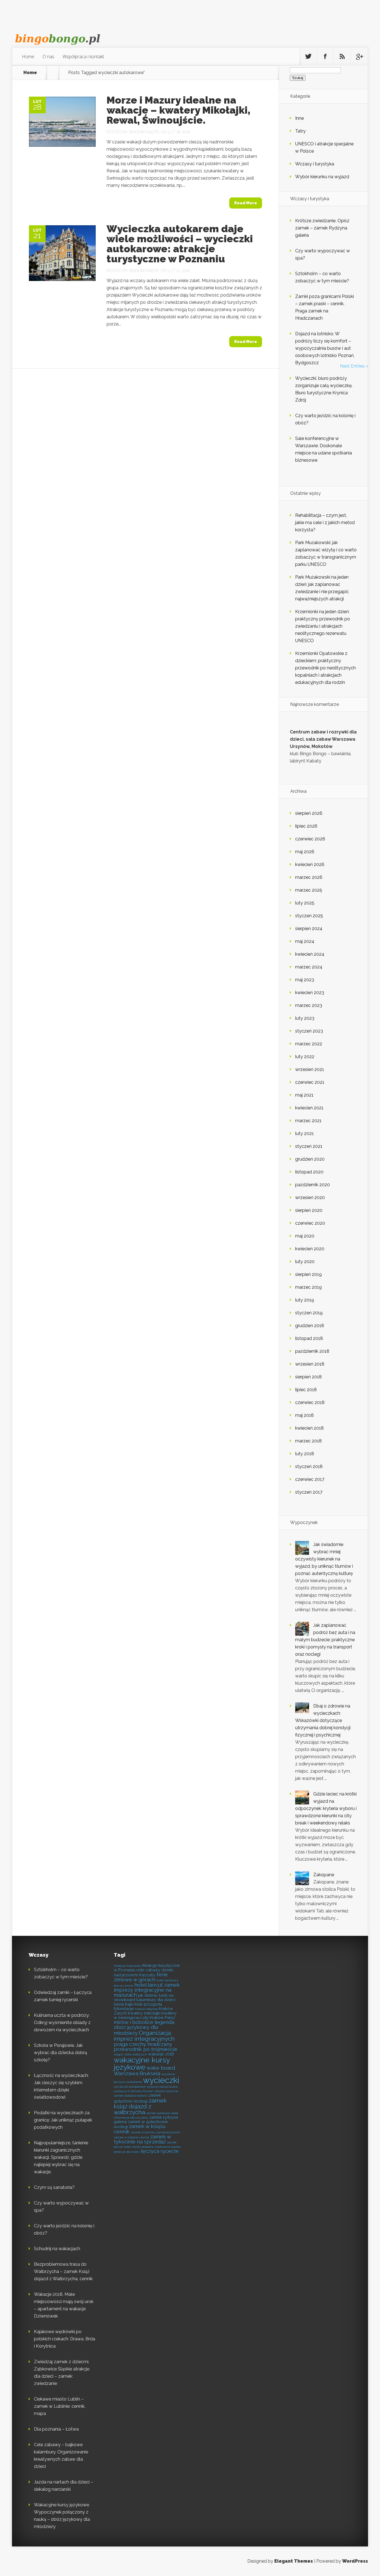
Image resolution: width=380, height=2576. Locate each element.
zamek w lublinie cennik (131, 2137)
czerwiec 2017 (310, 1479)
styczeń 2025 (309, 916)
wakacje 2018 (161, 2054)
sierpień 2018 (309, 1377)
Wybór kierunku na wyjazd (322, 177)
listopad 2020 (309, 1172)
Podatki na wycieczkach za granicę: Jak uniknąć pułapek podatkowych (63, 2120)
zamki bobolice (143, 2147)
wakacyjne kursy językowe (142, 2064)
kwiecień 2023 (310, 993)
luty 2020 (305, 1262)
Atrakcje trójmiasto (127, 1966)
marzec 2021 (308, 1121)
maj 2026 (305, 852)
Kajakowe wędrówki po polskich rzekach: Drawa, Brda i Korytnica (65, 2339)
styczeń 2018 (309, 1466)
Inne (299, 118)
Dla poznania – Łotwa (56, 2429)
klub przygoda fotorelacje (138, 2006)
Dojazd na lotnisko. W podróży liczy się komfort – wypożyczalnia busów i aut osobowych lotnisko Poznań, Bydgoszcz (325, 348)
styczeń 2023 (309, 1031)
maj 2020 (305, 1236)
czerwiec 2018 (310, 1402)
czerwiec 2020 (310, 1223)
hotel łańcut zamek (157, 1985)
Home (28, 57)
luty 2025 (305, 903)
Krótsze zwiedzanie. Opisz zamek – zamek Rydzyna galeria (322, 228)
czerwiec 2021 (310, 1082)
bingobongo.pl (145, 132)
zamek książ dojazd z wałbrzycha (140, 2106)
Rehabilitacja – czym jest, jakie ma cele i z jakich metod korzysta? (325, 523)
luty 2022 (305, 1057)
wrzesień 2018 (310, 1364)
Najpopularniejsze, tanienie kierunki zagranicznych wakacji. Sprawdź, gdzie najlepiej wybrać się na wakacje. (61, 2157)
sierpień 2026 (309, 813)
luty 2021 (304, 1133)
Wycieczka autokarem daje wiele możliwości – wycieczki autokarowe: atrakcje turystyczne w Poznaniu (180, 244)
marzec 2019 (309, 1287)
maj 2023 (305, 980)
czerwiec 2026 (310, 839)
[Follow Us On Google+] (359, 57)
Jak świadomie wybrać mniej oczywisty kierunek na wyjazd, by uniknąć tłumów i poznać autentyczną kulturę (324, 1559)
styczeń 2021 (309, 1146)
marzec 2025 (309, 890)
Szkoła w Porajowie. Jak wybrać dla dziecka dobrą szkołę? (61, 2053)
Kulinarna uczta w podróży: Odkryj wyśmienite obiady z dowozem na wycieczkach (62, 2023)
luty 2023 (305, 1018)
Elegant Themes (294, 2561)
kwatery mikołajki (144, 2013)
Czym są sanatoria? (54, 2187)
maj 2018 (304, 1415)
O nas (48, 57)
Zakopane (324, 1875)
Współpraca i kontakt (83, 57)
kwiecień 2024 (310, 954)
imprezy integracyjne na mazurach (143, 1992)
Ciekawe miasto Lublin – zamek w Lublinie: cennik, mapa (60, 2406)
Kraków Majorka (146, 2009)
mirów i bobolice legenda (144, 2022)
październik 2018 (312, 1351)
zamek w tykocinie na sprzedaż (142, 2139)
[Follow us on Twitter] (308, 57)
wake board (161, 2068)
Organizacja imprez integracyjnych (144, 2036)
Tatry (300, 131)
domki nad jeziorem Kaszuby (144, 1972)
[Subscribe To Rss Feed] (342, 57)
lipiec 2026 (306, 826)
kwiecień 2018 (309, 1428)
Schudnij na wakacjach (57, 2249)
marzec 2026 (309, 877)
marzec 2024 (309, 967)
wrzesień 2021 (310, 1069)
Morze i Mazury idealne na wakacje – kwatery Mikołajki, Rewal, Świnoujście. (178, 110)
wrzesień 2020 (310, 1198)
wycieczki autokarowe (130, 2087)
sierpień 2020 (309, 1210)
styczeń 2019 (309, 1313)
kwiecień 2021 (309, 1108)
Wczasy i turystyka (315, 164)
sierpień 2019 (309, 1274)
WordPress (355, 2561)
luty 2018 (305, 1454)
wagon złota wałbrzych (130, 2054)
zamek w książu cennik (140, 2129)
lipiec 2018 (306, 1390)
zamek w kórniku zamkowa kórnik (155, 2132)
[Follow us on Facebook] (325, 57)
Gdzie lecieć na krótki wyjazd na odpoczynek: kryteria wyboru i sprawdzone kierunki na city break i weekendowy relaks (326, 1808)
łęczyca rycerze (160, 2151)
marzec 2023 (309, 1005)
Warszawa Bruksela (137, 2074)
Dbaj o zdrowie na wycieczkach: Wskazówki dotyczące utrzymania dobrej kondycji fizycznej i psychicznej (323, 1720)
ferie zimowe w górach (141, 1977)
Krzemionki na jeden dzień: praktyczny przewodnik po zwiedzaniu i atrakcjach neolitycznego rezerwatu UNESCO (323, 626)
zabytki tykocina (166, 2091)
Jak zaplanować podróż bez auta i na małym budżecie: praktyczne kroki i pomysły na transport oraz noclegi (325, 1640)
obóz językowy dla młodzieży (136, 2030)
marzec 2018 (309, 1441)
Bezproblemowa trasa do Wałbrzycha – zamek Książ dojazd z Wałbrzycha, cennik (63, 2272)
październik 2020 (313, 1185)
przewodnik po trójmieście (145, 2049)
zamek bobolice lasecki (130, 2096)
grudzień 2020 (310, 1159)
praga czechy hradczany (143, 2044)
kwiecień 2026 (310, 864)
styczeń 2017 (309, 1492)
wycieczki (161, 2080)
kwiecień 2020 (310, 1249)
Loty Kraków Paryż (158, 2018)
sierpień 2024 (309, 929)
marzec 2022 (309, 1044)
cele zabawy (148, 1970)
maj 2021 (304, 1095)
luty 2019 (305, 1300)
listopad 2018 (309, 1338)
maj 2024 (305, 941)
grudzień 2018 (310, 1326)
